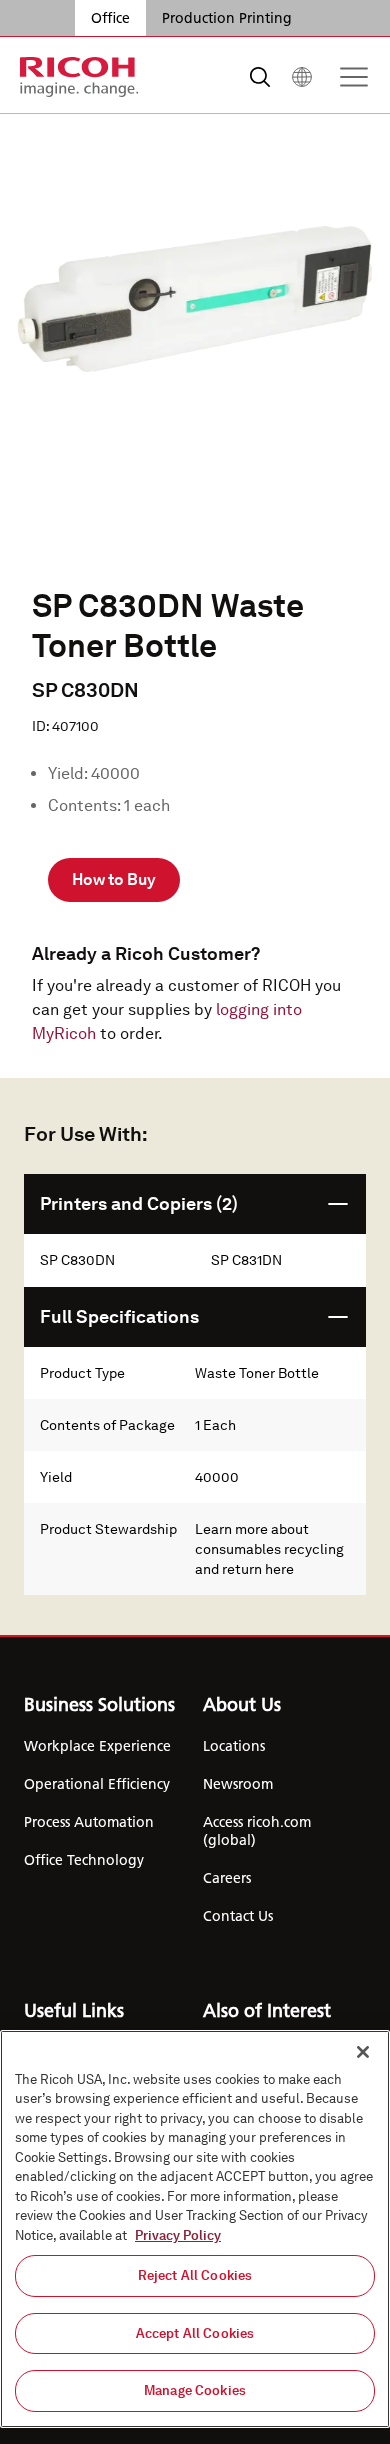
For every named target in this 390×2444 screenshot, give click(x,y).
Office (110, 18)
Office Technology (84, 1860)
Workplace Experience (97, 1746)
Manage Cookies (195, 2390)
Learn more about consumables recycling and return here (269, 1549)
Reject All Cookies (195, 2275)
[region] (195, 2229)
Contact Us (238, 1916)
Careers (227, 1878)
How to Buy (114, 879)
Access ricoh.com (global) (257, 1831)
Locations (234, 1746)
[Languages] (302, 77)
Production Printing (227, 18)
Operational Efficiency (97, 1784)
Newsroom (238, 1784)
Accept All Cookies (195, 2333)
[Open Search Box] (260, 77)
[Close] (363, 2052)
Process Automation (89, 1822)
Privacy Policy (178, 2235)
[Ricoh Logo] (79, 77)
